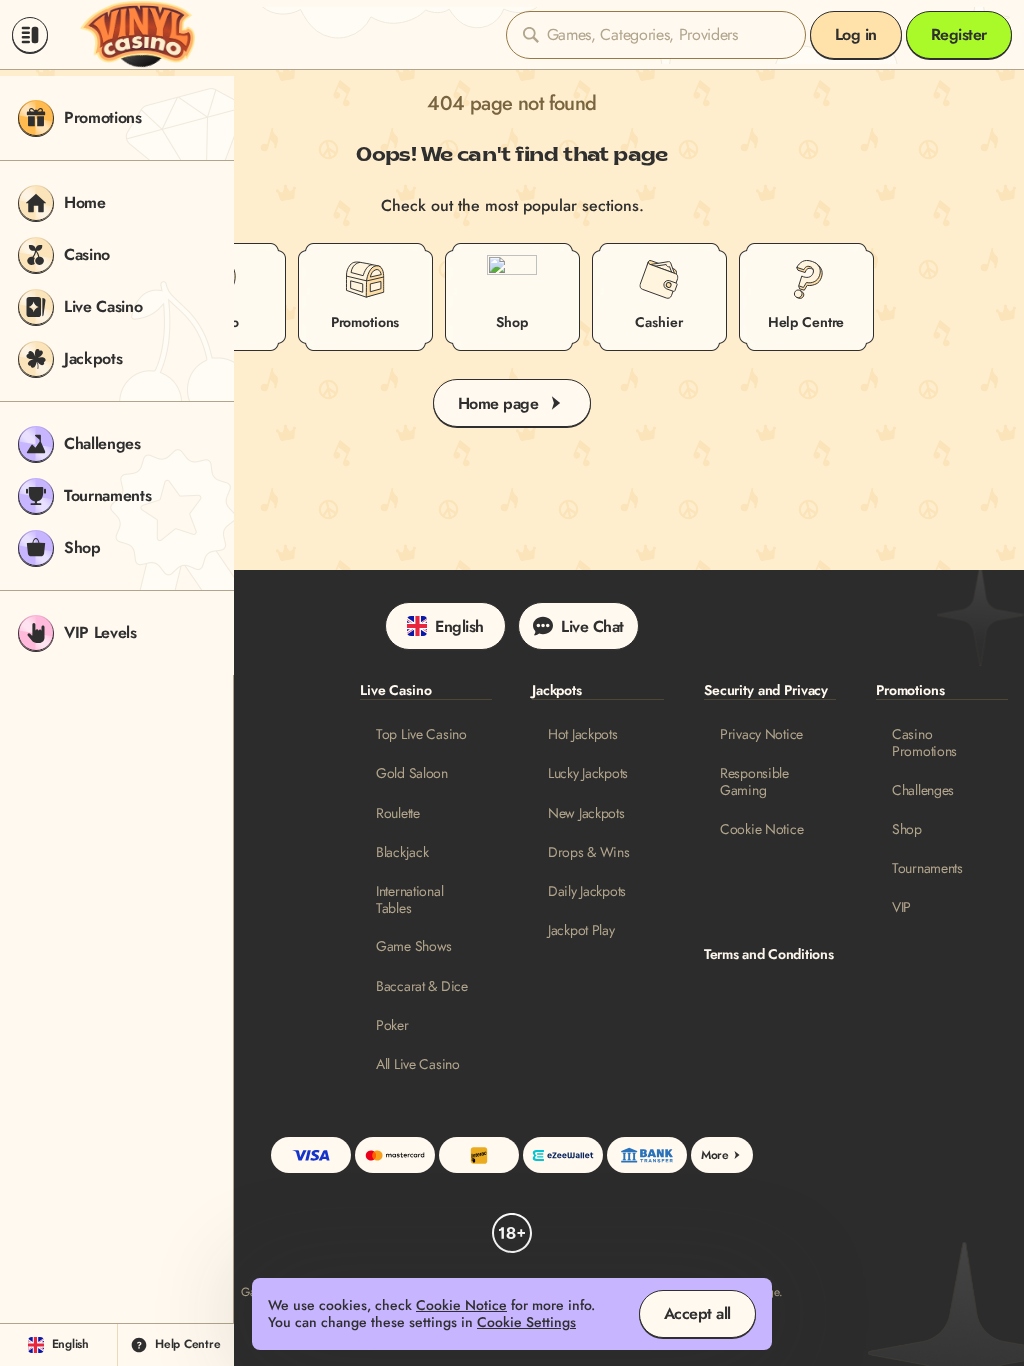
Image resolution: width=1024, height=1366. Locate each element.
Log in (856, 34)
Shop (907, 829)
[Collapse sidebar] (30, 35)
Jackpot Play (581, 930)
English (459, 626)
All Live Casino (418, 1064)
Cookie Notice (761, 829)
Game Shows (414, 946)
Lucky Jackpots (588, 773)
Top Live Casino (421, 734)
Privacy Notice (761, 734)
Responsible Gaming (754, 782)
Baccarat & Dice (422, 986)
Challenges (923, 790)
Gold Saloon (412, 773)
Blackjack (402, 852)
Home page (498, 403)
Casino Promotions (924, 743)
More (715, 1155)
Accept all (697, 1313)
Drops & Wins (589, 852)
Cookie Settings (526, 1322)
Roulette (398, 813)
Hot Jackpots (583, 734)
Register (959, 34)
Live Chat (592, 626)
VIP (901, 907)
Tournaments (927, 868)
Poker (392, 1025)
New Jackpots (586, 813)
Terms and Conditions (768, 954)
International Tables (409, 900)
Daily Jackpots (587, 891)
